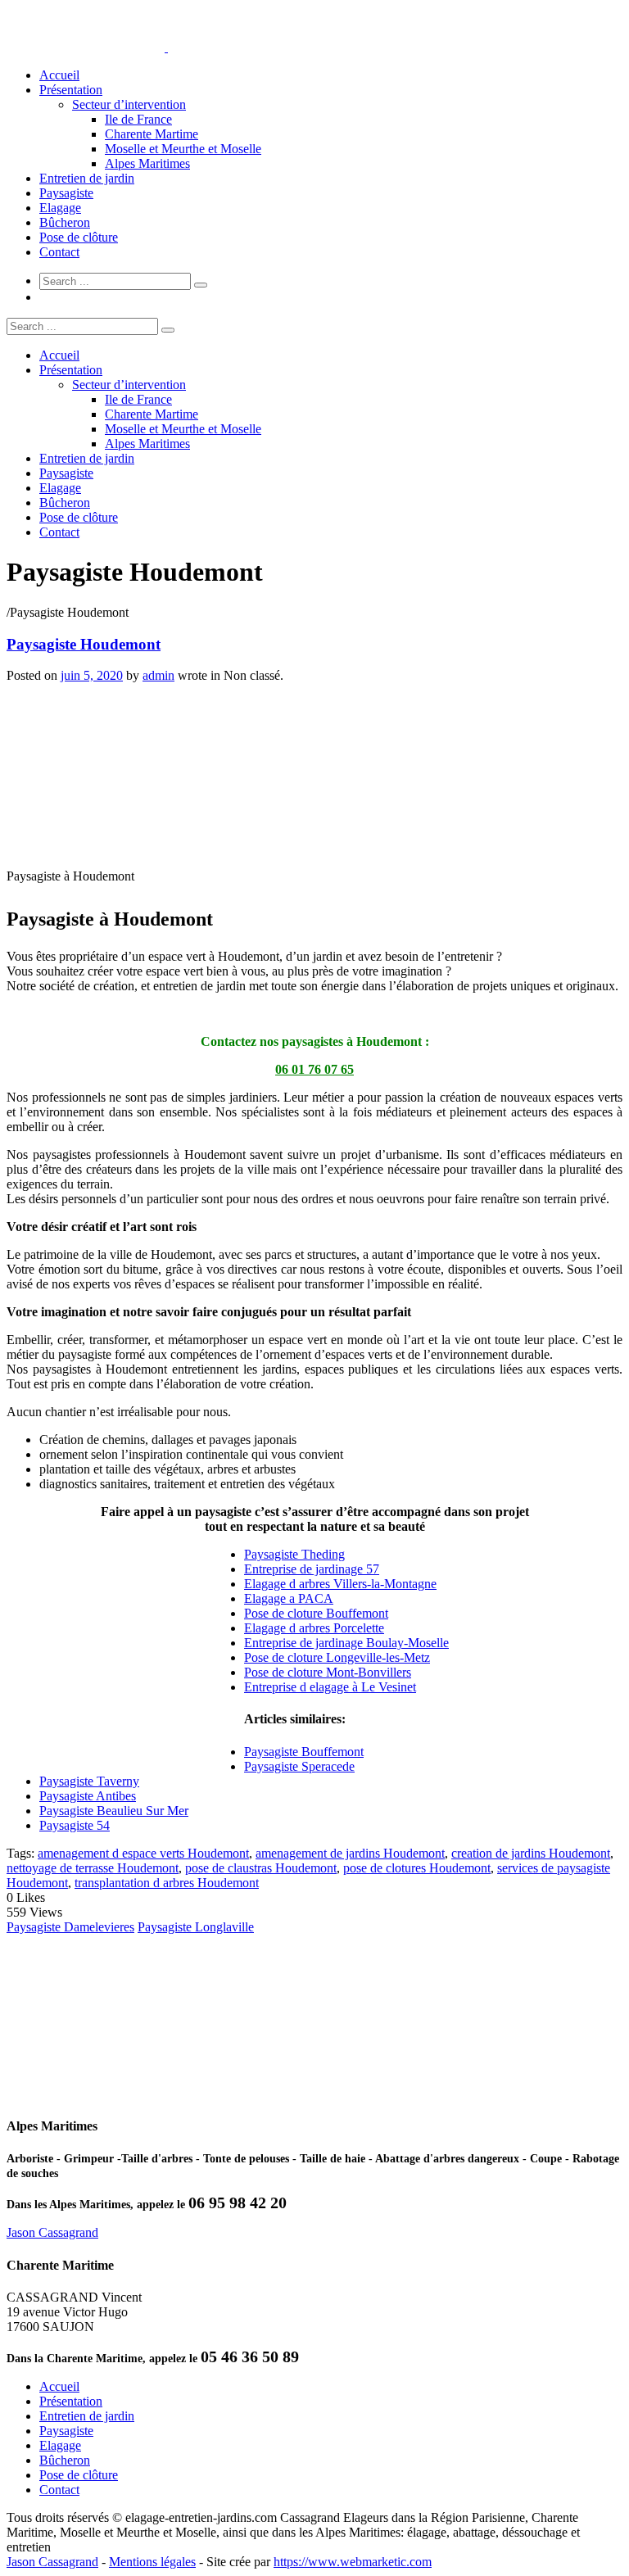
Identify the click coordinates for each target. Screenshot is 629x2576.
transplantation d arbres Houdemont (167, 1883)
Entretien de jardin (87, 178)
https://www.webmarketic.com (353, 2562)
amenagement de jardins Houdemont (350, 1853)
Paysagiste (66, 193)
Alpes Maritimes (147, 163)
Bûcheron (65, 222)
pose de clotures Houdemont (417, 1868)
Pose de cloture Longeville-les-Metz (337, 1657)
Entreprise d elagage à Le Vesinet (330, 1687)
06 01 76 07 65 (314, 1069)
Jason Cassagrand (52, 2232)
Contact (59, 252)
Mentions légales (152, 2562)
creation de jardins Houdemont (531, 1853)
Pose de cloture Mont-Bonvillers (328, 1672)
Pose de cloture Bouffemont (316, 1613)
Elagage (60, 208)
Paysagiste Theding (294, 1554)
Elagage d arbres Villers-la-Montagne (340, 1584)
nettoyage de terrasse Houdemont (93, 1868)
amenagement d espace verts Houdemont (143, 1853)
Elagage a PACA (289, 1598)
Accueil (59, 75)
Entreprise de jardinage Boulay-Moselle (346, 1643)
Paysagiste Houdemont (84, 644)
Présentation (71, 90)
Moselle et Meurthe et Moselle (183, 149)
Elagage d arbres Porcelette (314, 1628)
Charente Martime (152, 134)
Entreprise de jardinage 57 (312, 1569)
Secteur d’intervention (129, 104)
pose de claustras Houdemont (261, 1868)
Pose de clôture (79, 237)
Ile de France (138, 119)
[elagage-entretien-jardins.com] (166, 47)
